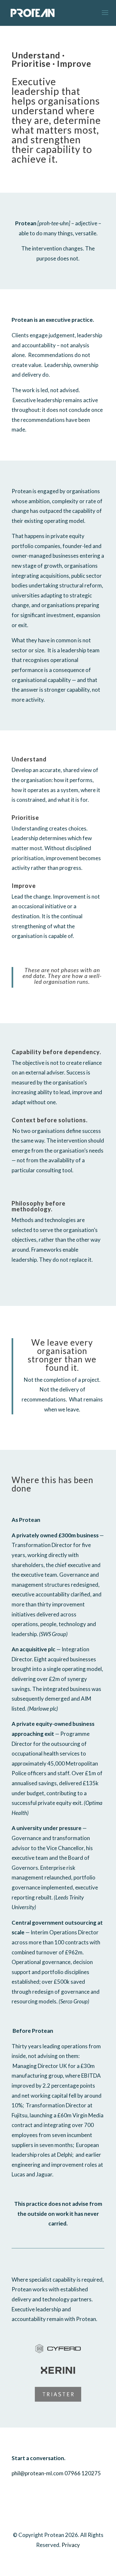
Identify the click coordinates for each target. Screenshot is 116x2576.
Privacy (71, 2545)
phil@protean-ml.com (38, 2473)
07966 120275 (83, 2473)
